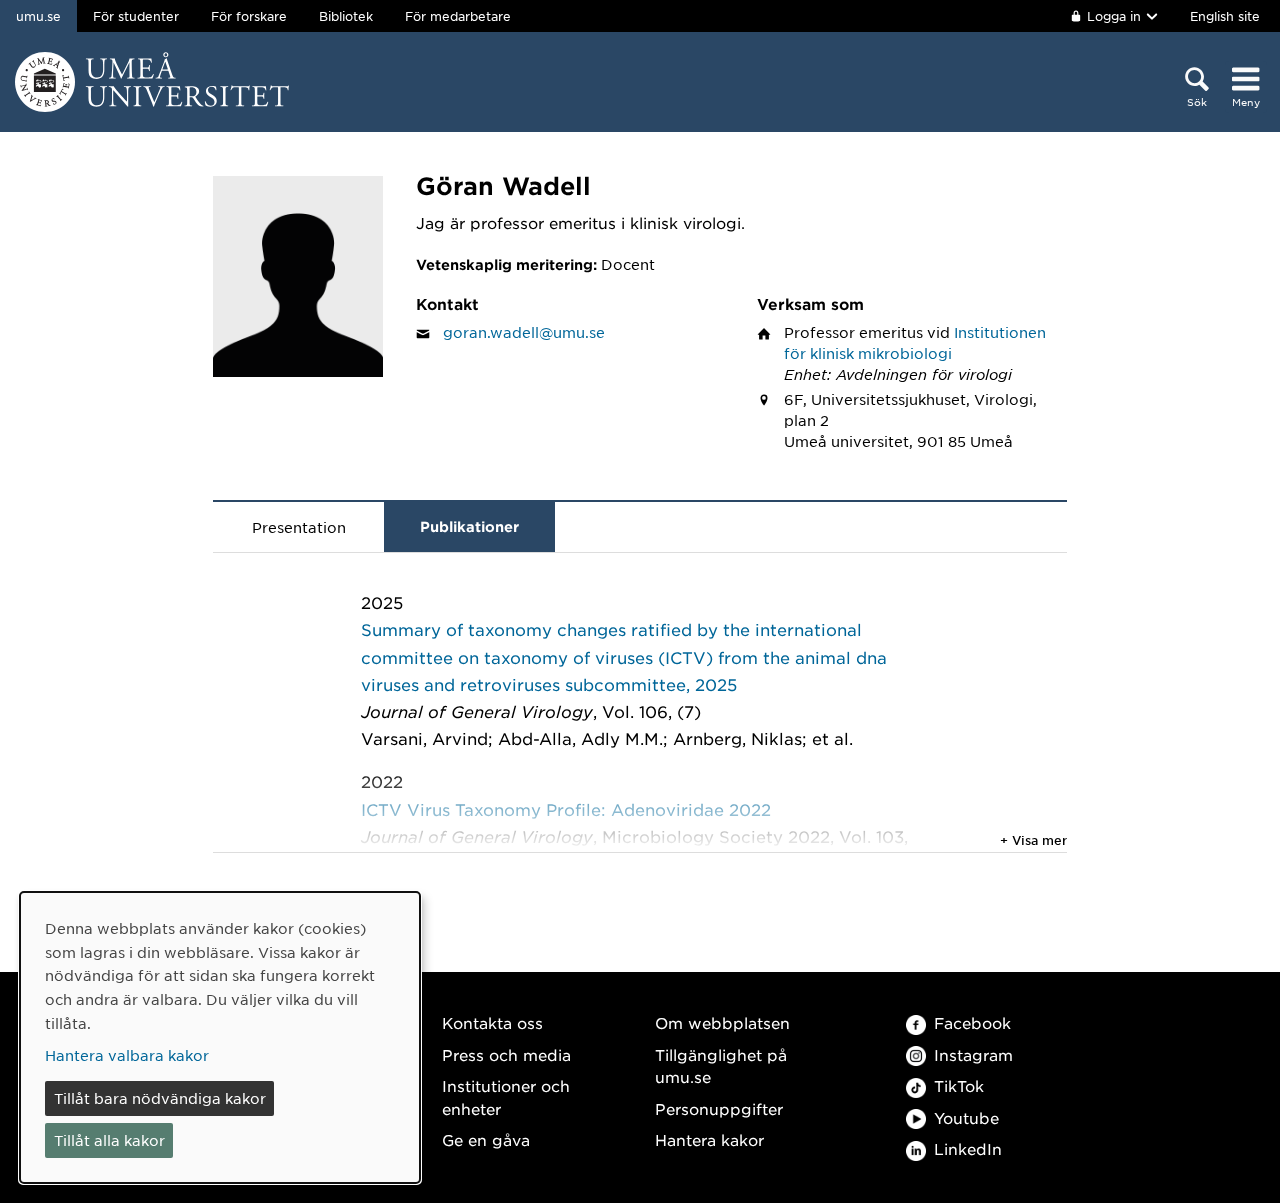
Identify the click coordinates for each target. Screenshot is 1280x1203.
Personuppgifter (719, 1108)
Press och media (506, 1054)
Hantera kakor (709, 1139)
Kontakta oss (492, 1022)
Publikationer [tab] (469, 526)
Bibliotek (346, 16)
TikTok (959, 1085)
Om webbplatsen (722, 1022)
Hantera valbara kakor (127, 1055)
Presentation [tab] (299, 527)
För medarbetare (458, 16)
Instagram (973, 1054)
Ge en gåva (486, 1139)
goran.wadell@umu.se (524, 332)
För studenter (136, 16)
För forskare (249, 16)
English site (1225, 16)
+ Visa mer (1033, 840)
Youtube (966, 1117)
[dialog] (220, 1037)
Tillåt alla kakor (109, 1140)
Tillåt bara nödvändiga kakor (160, 1098)
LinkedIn (968, 1148)
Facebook (972, 1022)
